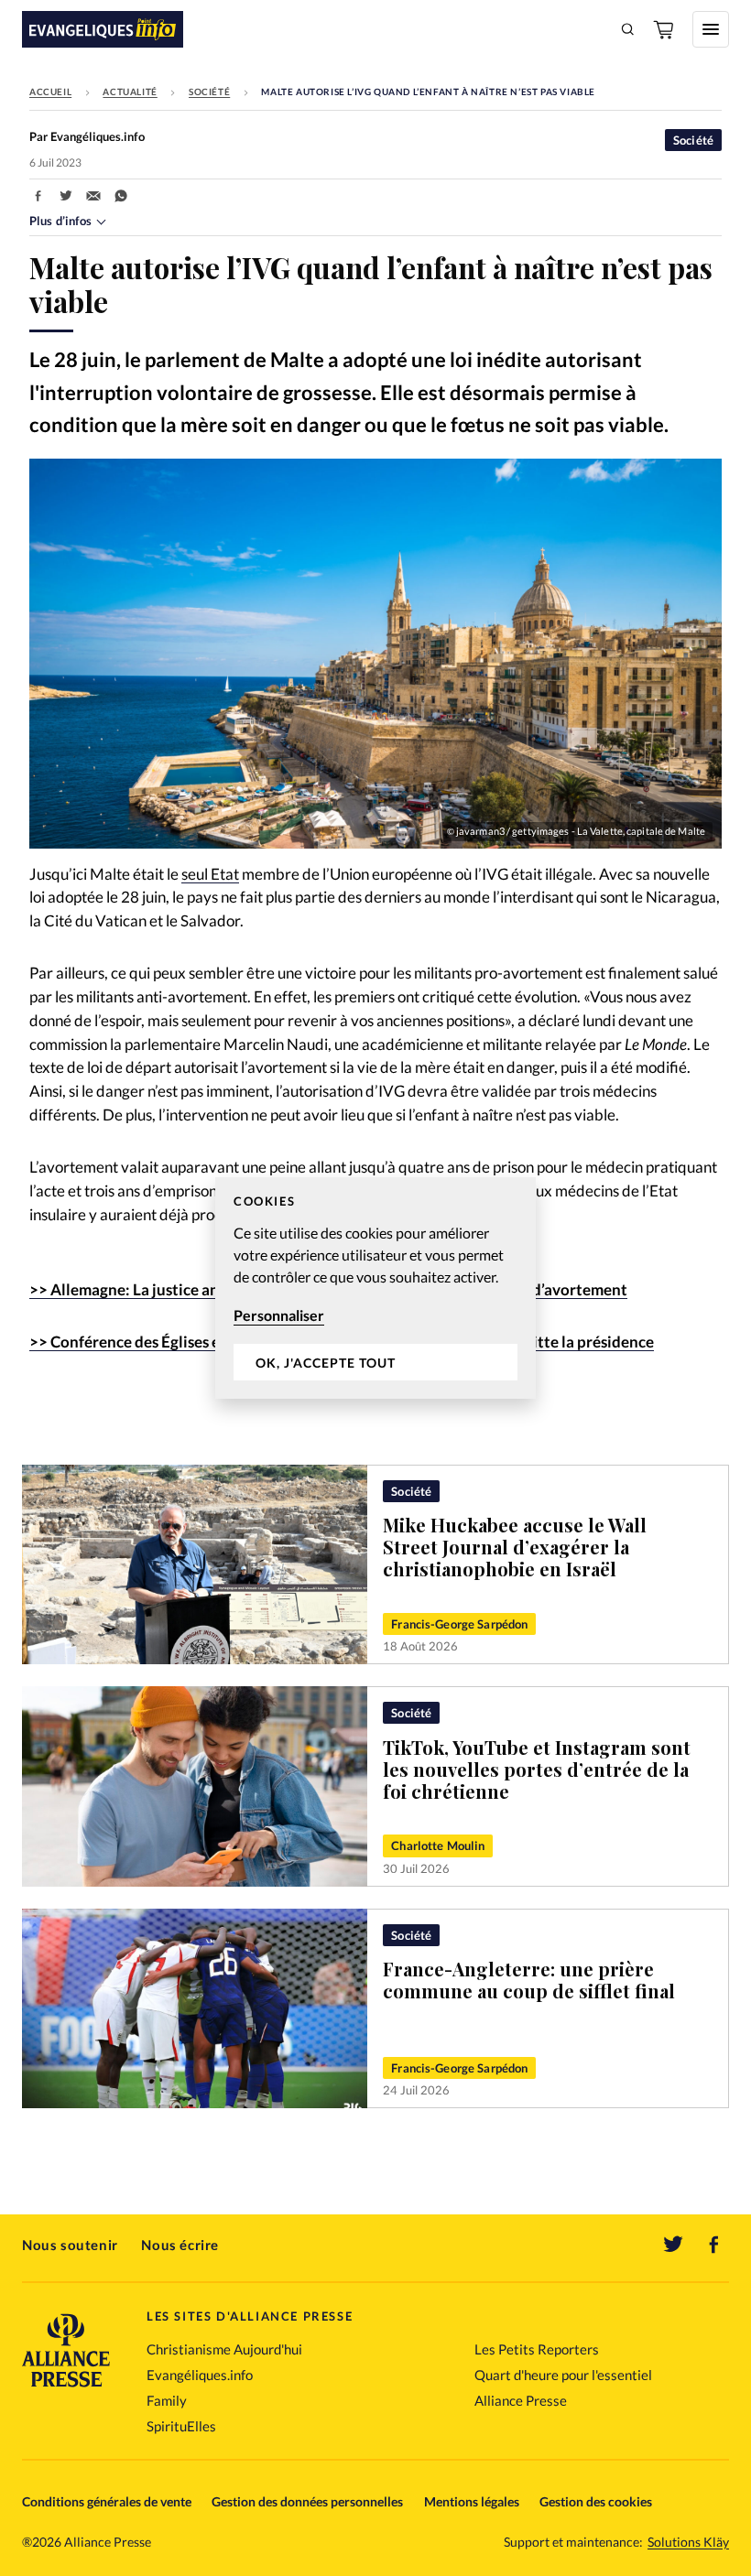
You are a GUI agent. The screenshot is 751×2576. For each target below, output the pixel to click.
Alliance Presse (521, 2400)
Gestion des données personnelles (307, 2501)
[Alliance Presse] (66, 2389)
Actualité (130, 92)
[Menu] (711, 29)
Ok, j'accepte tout (326, 1363)
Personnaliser (279, 1315)
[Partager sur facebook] (38, 196)
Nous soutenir (70, 2245)
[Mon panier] (665, 29)
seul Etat (210, 874)
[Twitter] (673, 2245)
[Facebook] (714, 2245)
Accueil (50, 92)
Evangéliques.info (200, 2375)
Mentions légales (472, 2501)
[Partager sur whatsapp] (121, 196)
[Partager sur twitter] (66, 196)
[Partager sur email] (93, 196)
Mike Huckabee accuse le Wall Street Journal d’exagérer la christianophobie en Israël (515, 1547)
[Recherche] (628, 29)
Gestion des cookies (596, 2501)
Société (209, 92)
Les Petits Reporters (537, 2349)
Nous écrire (180, 2245)
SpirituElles (181, 2426)
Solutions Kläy (688, 2542)
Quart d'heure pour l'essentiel (563, 2375)
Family (167, 2400)
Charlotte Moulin (438, 1845)
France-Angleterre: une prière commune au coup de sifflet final (529, 1980)
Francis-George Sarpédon (459, 1624)
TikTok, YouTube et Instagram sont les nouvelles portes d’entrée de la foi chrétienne (537, 1769)
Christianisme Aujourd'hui (224, 2349)
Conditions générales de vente (107, 2501)
